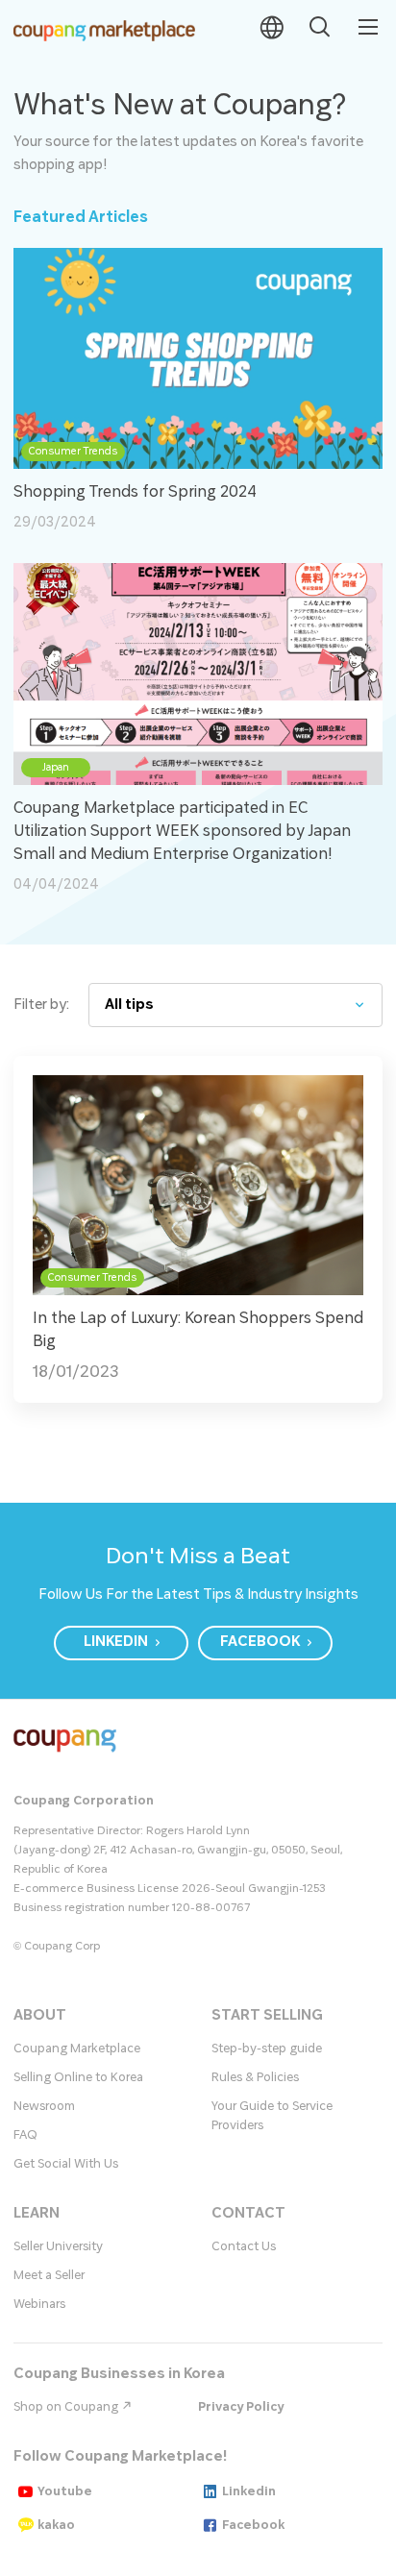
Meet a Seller (49, 2275)
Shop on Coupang (67, 2407)
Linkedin (249, 2491)
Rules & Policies (255, 2077)
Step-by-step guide (267, 2049)
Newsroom (44, 2106)
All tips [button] (129, 1005)
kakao (56, 2525)
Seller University (58, 2246)
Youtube (65, 2491)
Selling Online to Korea (78, 2077)
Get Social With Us (66, 2164)
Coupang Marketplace (77, 2049)
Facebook (253, 2525)
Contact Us (244, 2246)
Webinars (39, 2304)
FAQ (25, 2135)
